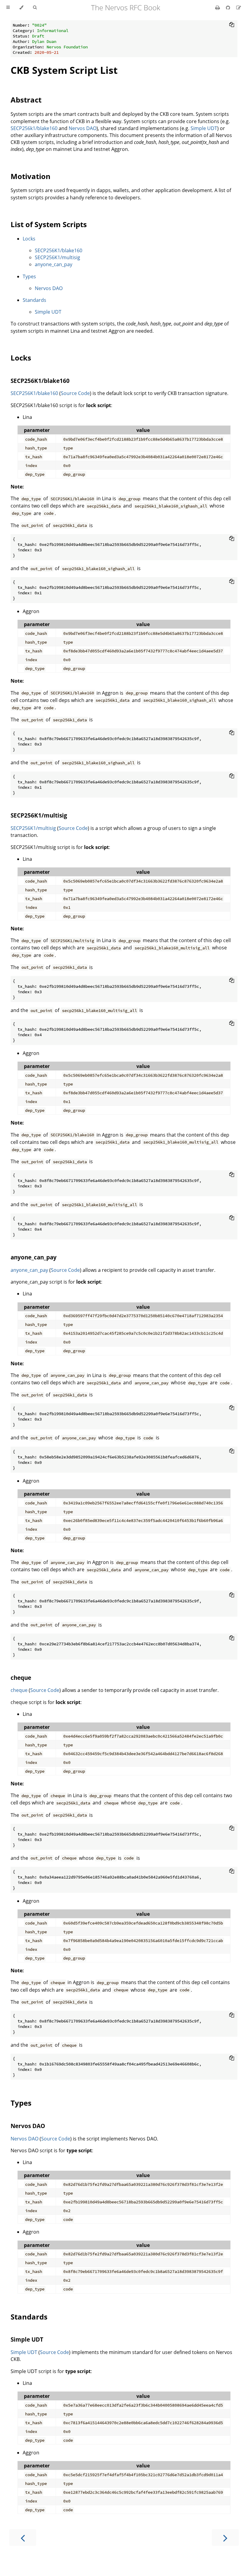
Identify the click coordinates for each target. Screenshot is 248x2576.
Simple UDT (204, 128)
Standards (34, 300)
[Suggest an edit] (239, 8)
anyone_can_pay (54, 264)
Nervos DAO (83, 128)
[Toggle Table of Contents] (8, 8)
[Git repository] (229, 8)
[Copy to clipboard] (232, 24)
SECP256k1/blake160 (34, 128)
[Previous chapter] (23, 2537)
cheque (21, 1678)
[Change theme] (21, 8)
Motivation (31, 176)
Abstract (26, 100)
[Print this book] (218, 8)
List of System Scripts (49, 224)
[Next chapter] (225, 2537)
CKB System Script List (64, 70)
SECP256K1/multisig (57, 257)
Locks (29, 239)
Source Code (75, 393)
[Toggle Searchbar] (35, 8)
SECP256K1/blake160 (59, 250)
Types (29, 276)
